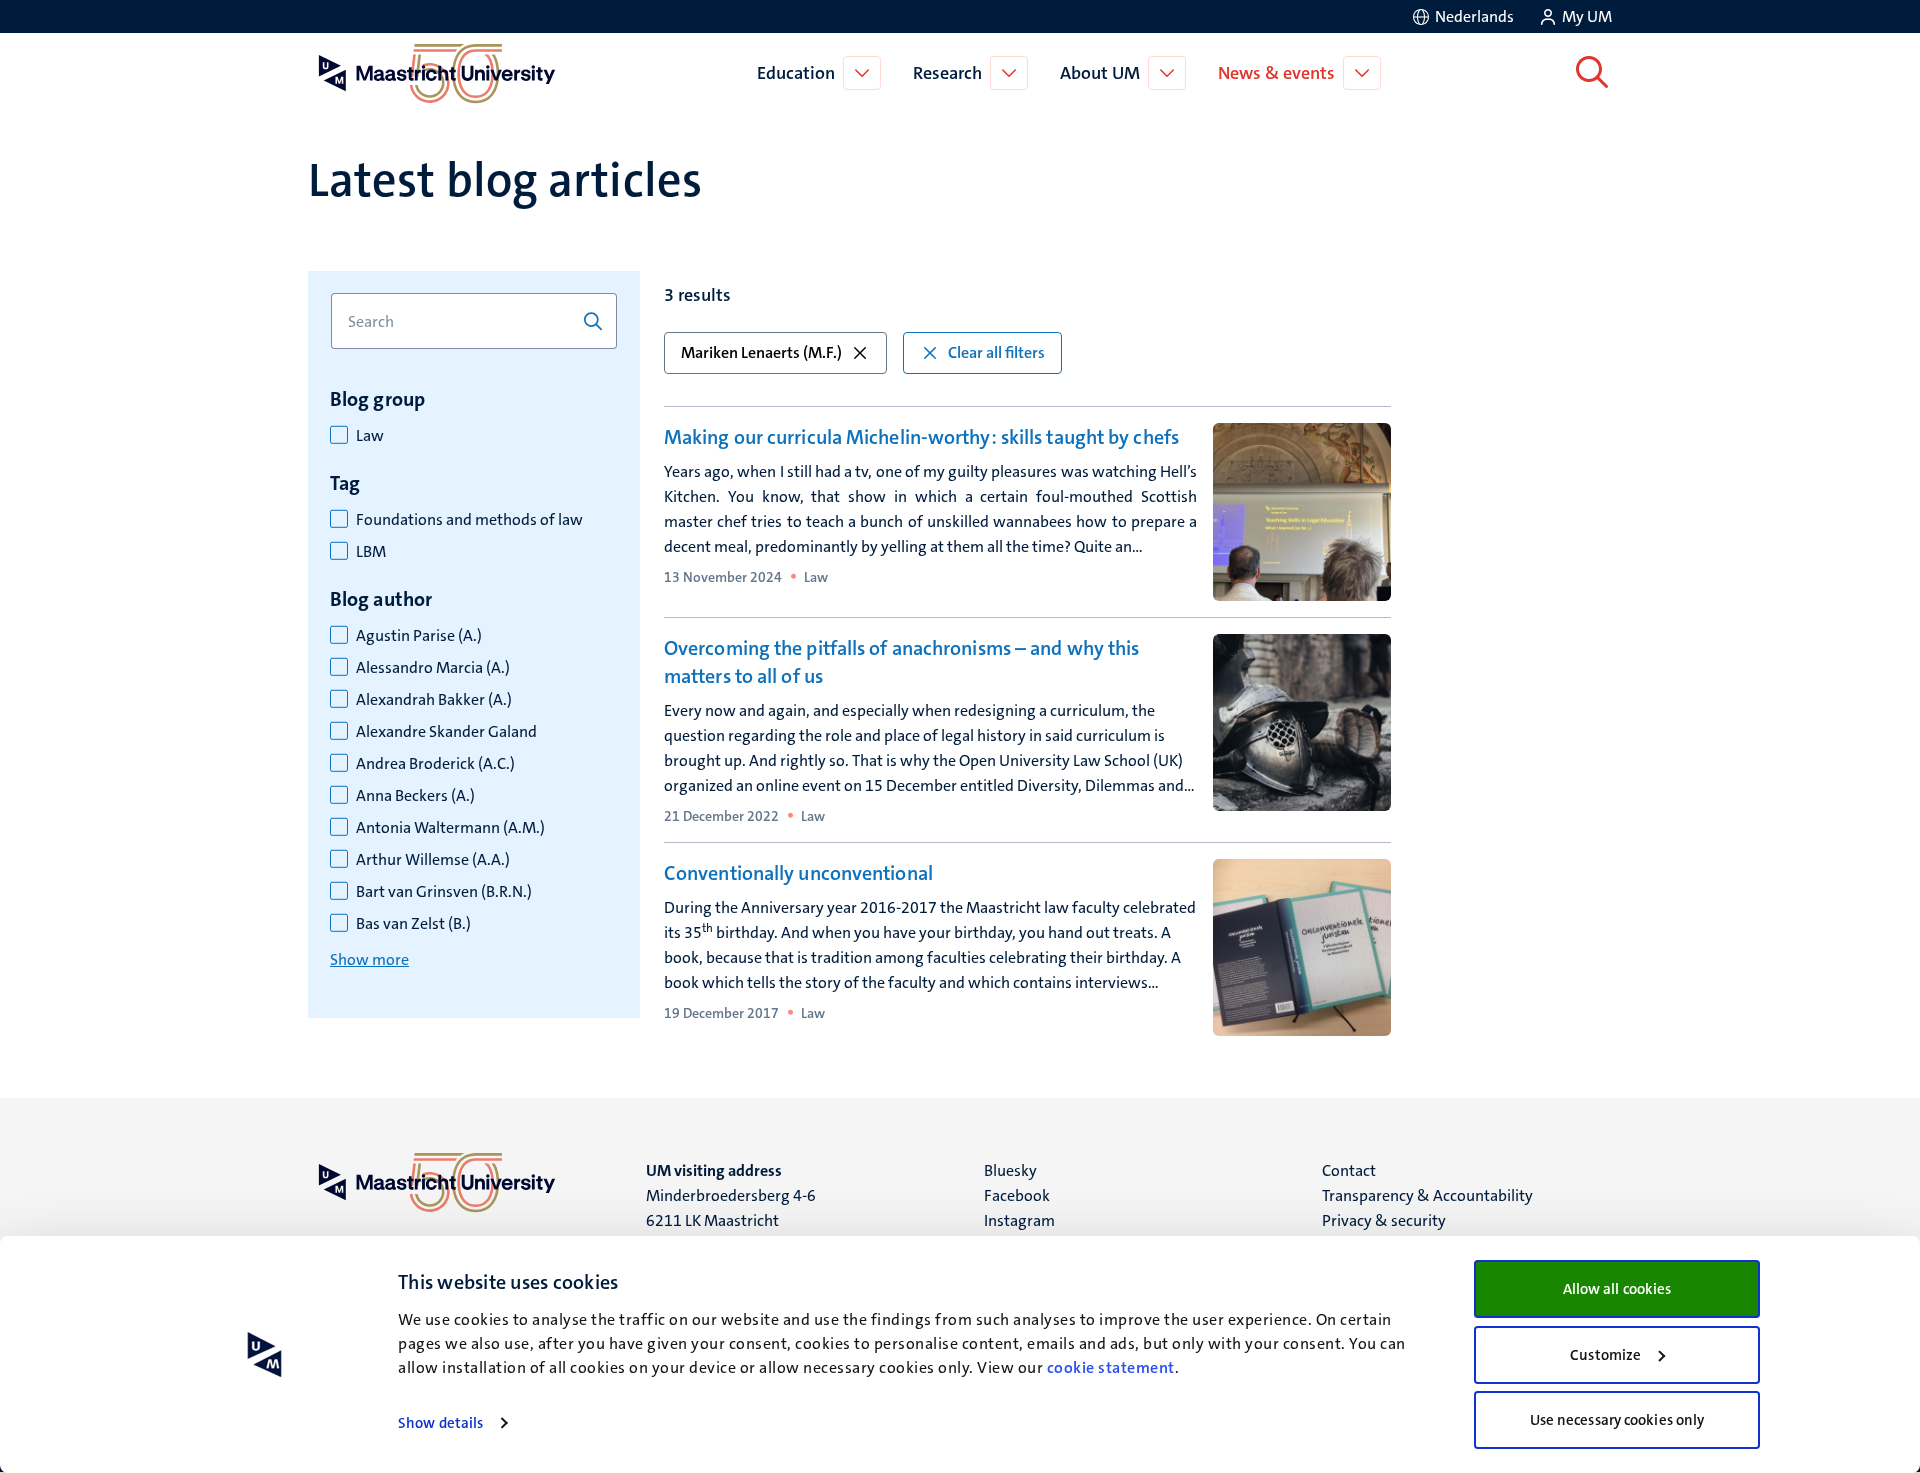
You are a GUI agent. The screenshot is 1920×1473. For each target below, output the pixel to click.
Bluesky (1010, 1170)
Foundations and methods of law (469, 520)
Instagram (1019, 1220)
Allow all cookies (1617, 1289)
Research (947, 73)
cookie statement (1111, 1367)
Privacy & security (1384, 1220)
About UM (1100, 73)
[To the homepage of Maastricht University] (437, 73)
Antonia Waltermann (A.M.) (450, 828)
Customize (1605, 1355)
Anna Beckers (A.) (415, 796)
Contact (1349, 1170)
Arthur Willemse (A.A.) (433, 860)
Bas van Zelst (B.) (413, 924)
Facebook (1017, 1195)
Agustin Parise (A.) (419, 636)
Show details (440, 1423)
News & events (1276, 73)
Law (370, 436)
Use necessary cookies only (1617, 1420)
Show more (369, 959)
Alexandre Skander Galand (446, 732)
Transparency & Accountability (1427, 1195)
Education (796, 73)
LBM (371, 552)
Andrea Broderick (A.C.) (435, 764)
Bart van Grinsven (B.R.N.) (444, 892)
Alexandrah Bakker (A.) (434, 700)
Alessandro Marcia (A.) (433, 668)
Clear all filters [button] (996, 352)
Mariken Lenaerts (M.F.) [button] (761, 352)
